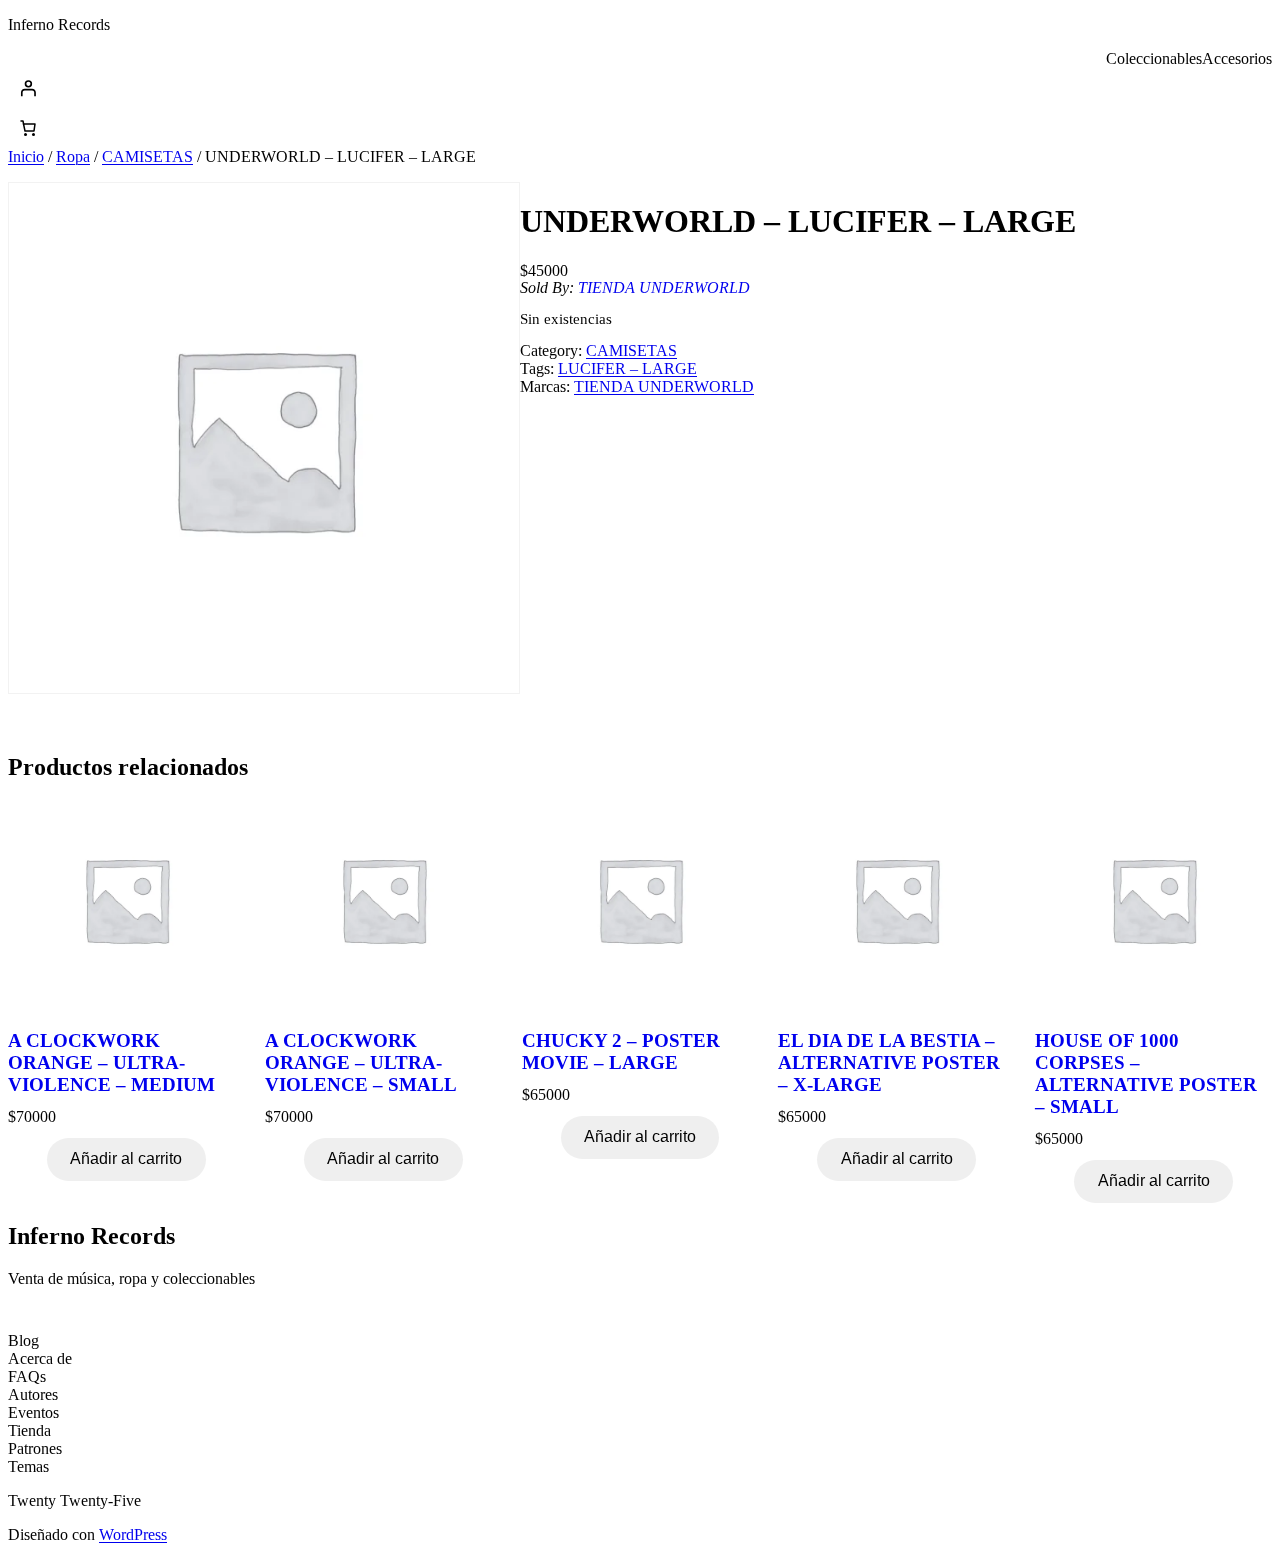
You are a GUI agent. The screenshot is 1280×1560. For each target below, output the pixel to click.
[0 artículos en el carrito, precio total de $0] (28, 128)
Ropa (73, 156)
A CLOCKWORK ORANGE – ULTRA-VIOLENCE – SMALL (361, 1062)
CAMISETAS (147, 156)
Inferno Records (59, 24)
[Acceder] (640, 88)
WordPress (133, 1534)
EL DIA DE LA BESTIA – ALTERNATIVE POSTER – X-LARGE (889, 1062)
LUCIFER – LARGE (627, 368)
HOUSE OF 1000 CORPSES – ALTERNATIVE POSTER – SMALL (1146, 1073)
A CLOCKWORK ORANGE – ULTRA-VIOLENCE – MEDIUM (111, 1062)
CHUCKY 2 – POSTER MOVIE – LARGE (621, 1051)
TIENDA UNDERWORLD (664, 287)
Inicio (26, 156)
